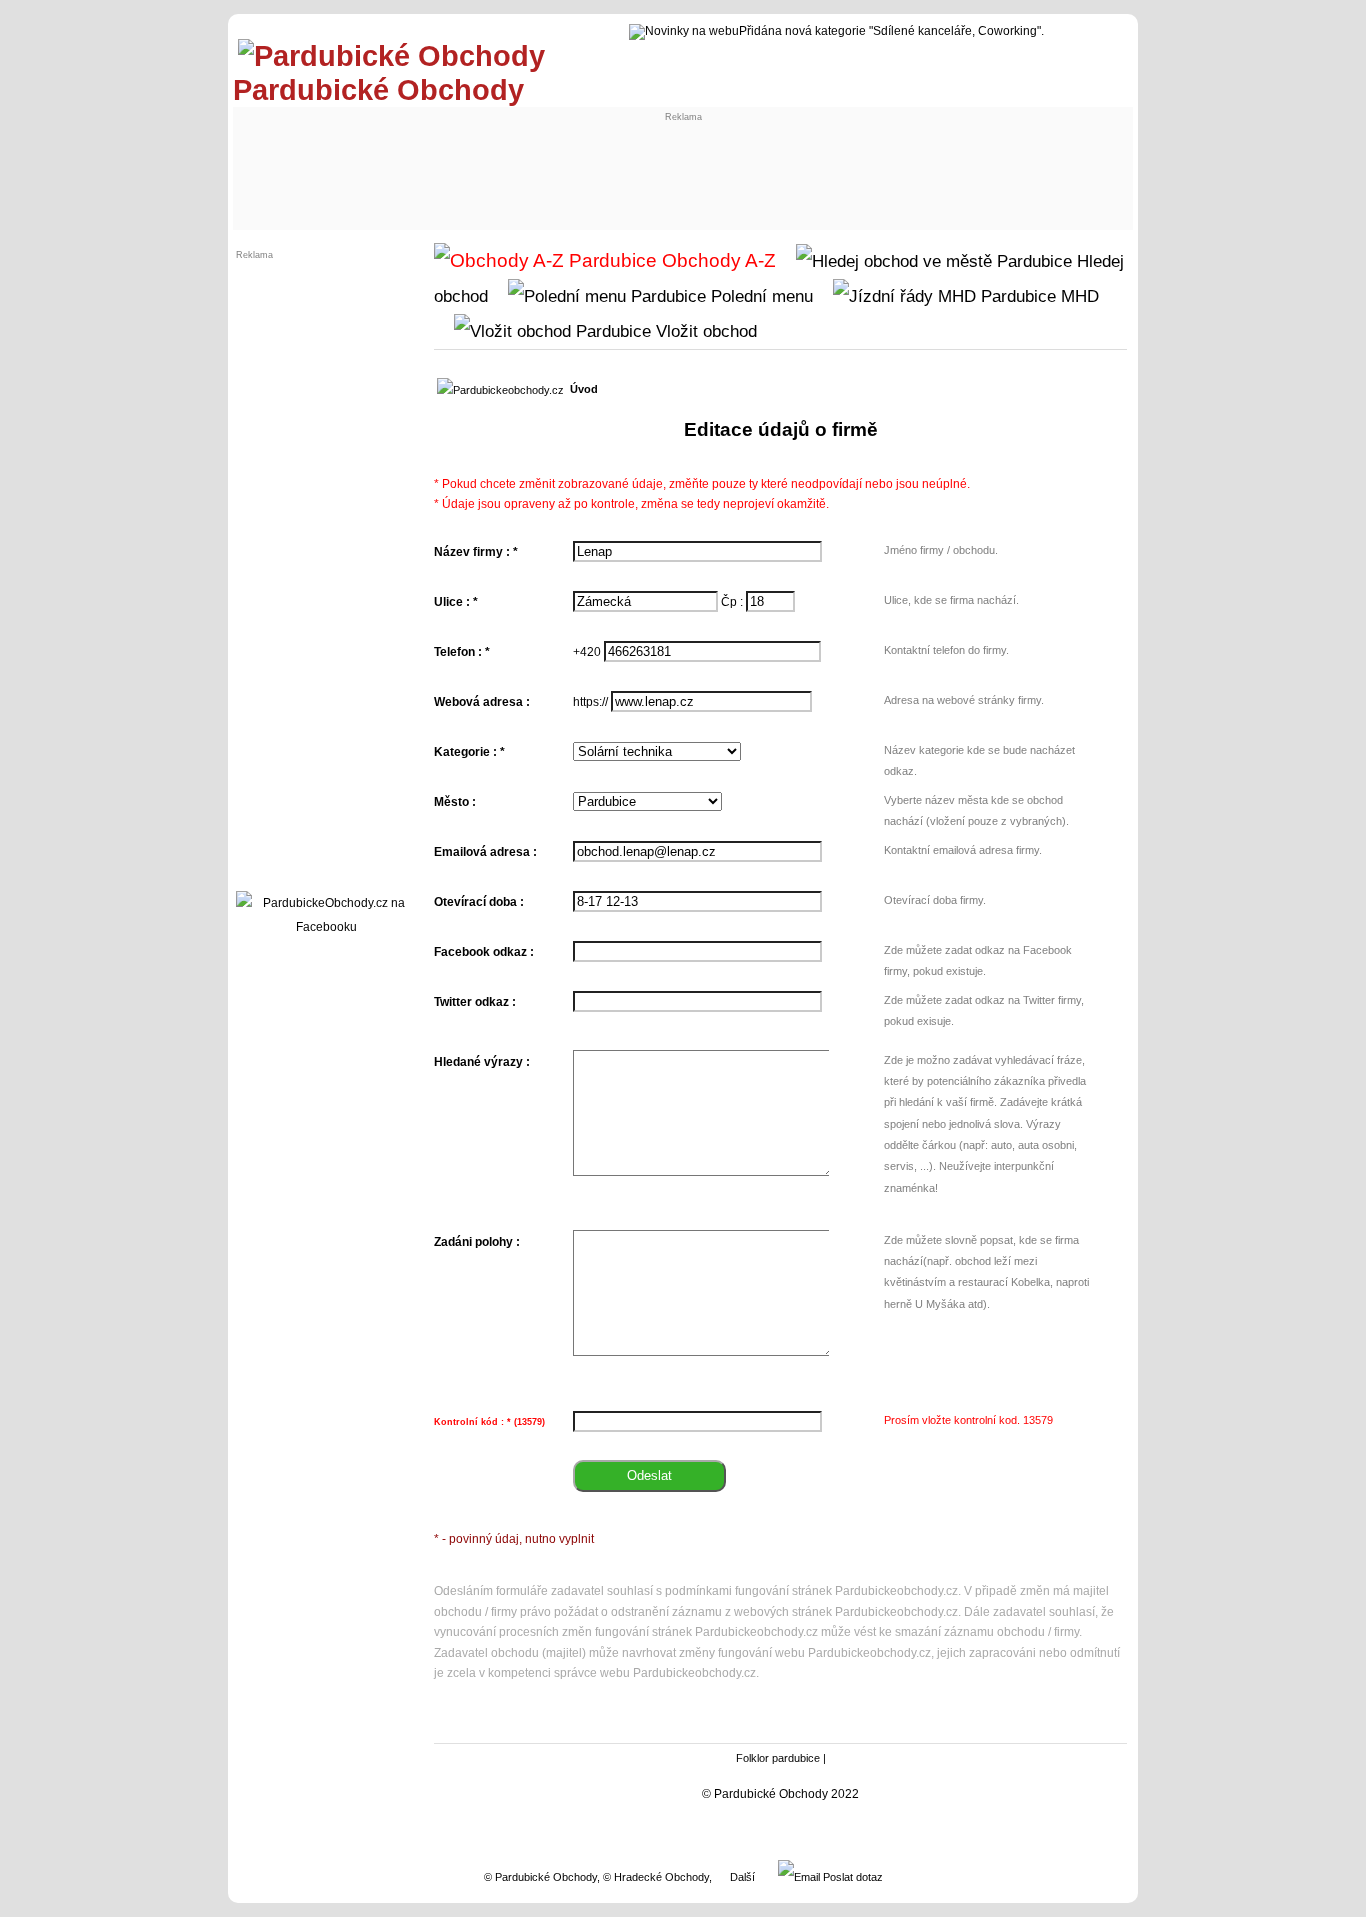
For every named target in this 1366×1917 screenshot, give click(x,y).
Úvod (584, 389)
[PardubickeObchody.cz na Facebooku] (326, 927)
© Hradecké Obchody (656, 1877)
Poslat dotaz (851, 1877)
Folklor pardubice (778, 1758)
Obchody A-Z (716, 260)
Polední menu (759, 296)
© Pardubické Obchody (540, 1877)
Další (742, 1877)
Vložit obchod (704, 331)
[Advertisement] (609, 167)
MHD (1077, 296)
